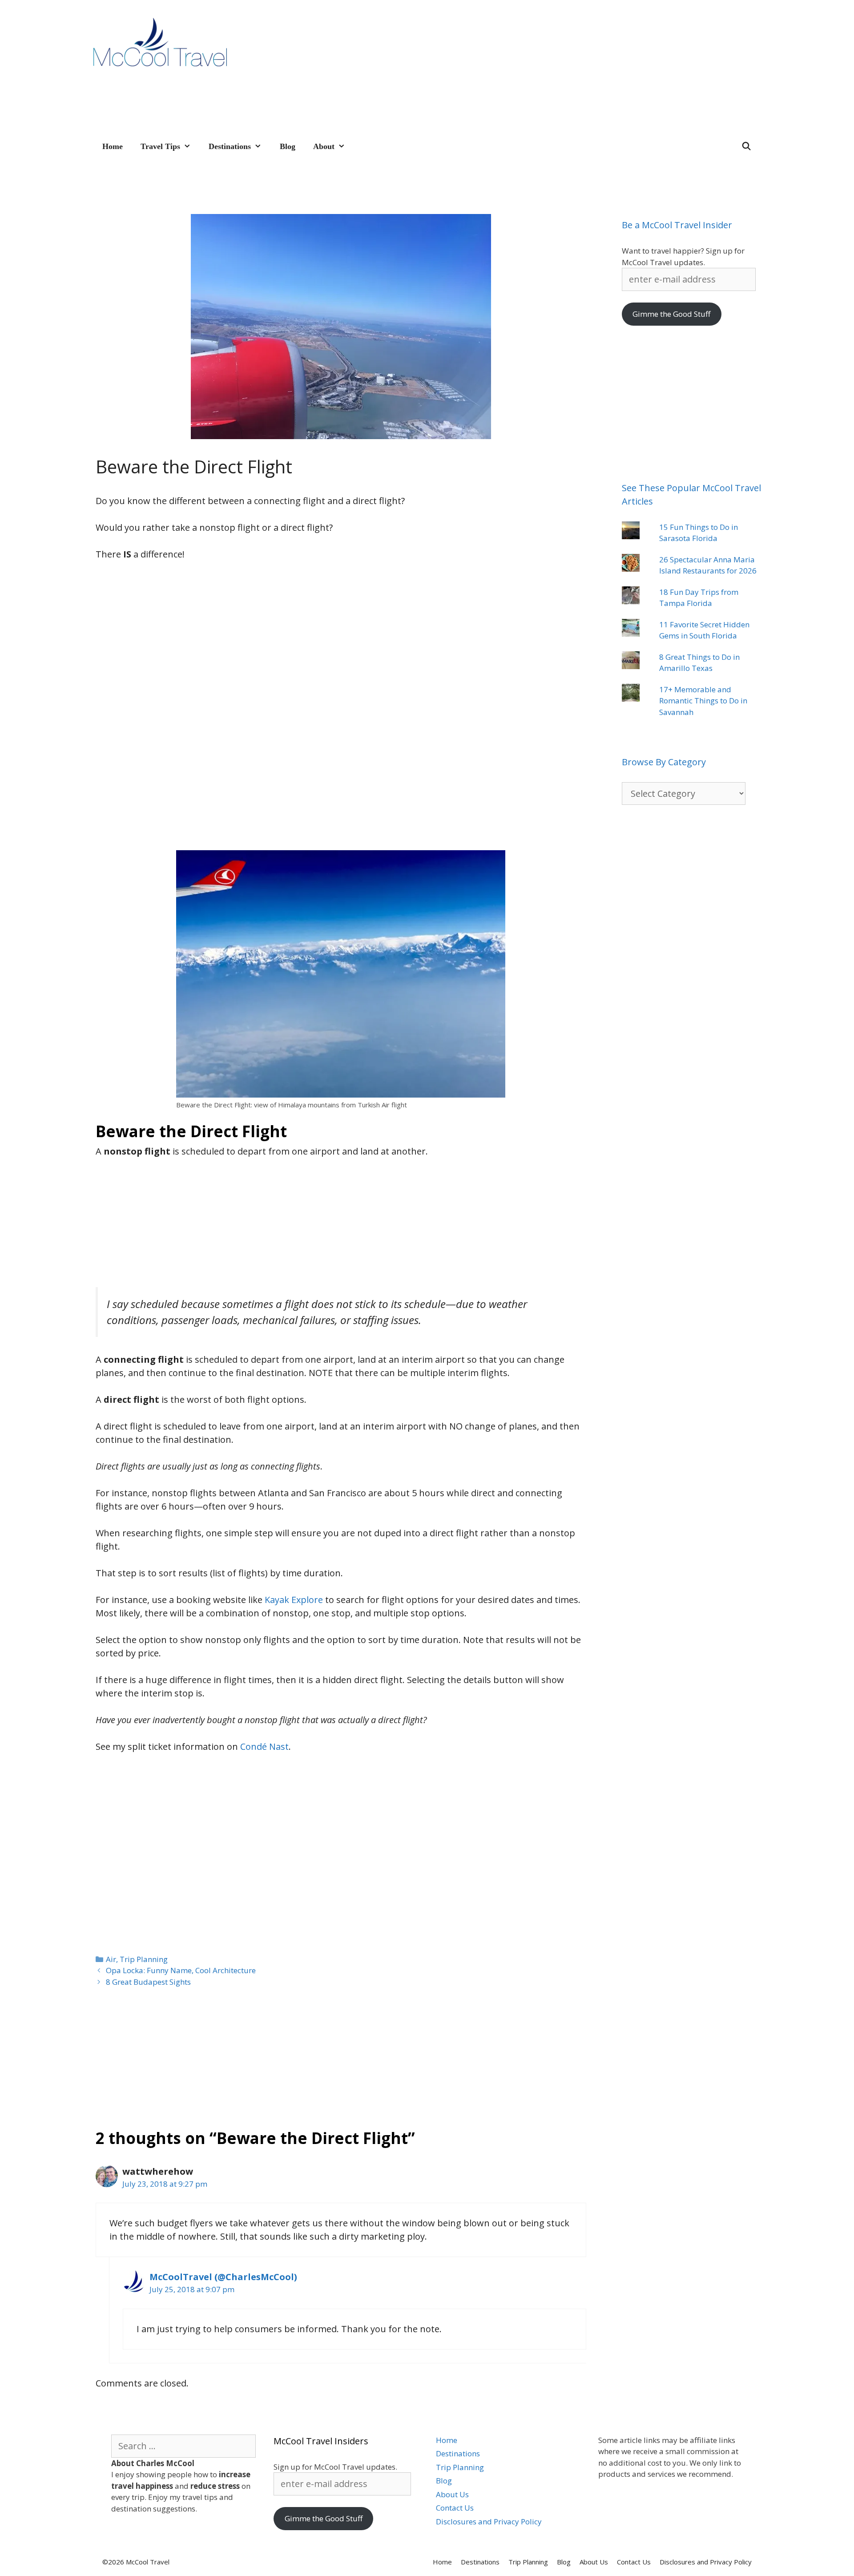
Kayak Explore (294, 1600)
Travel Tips (160, 146)
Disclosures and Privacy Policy (489, 2521)
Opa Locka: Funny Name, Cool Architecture (181, 1970)
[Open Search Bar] (747, 146)
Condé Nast (264, 1746)
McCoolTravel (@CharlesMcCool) (223, 2277)
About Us (452, 2494)
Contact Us (455, 2508)
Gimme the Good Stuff (671, 314)
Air (111, 1959)
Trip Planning (144, 1959)
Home (113, 146)
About (324, 146)
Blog (288, 146)
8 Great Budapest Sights (148, 1982)
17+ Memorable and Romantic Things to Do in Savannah (703, 701)
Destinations (230, 146)
